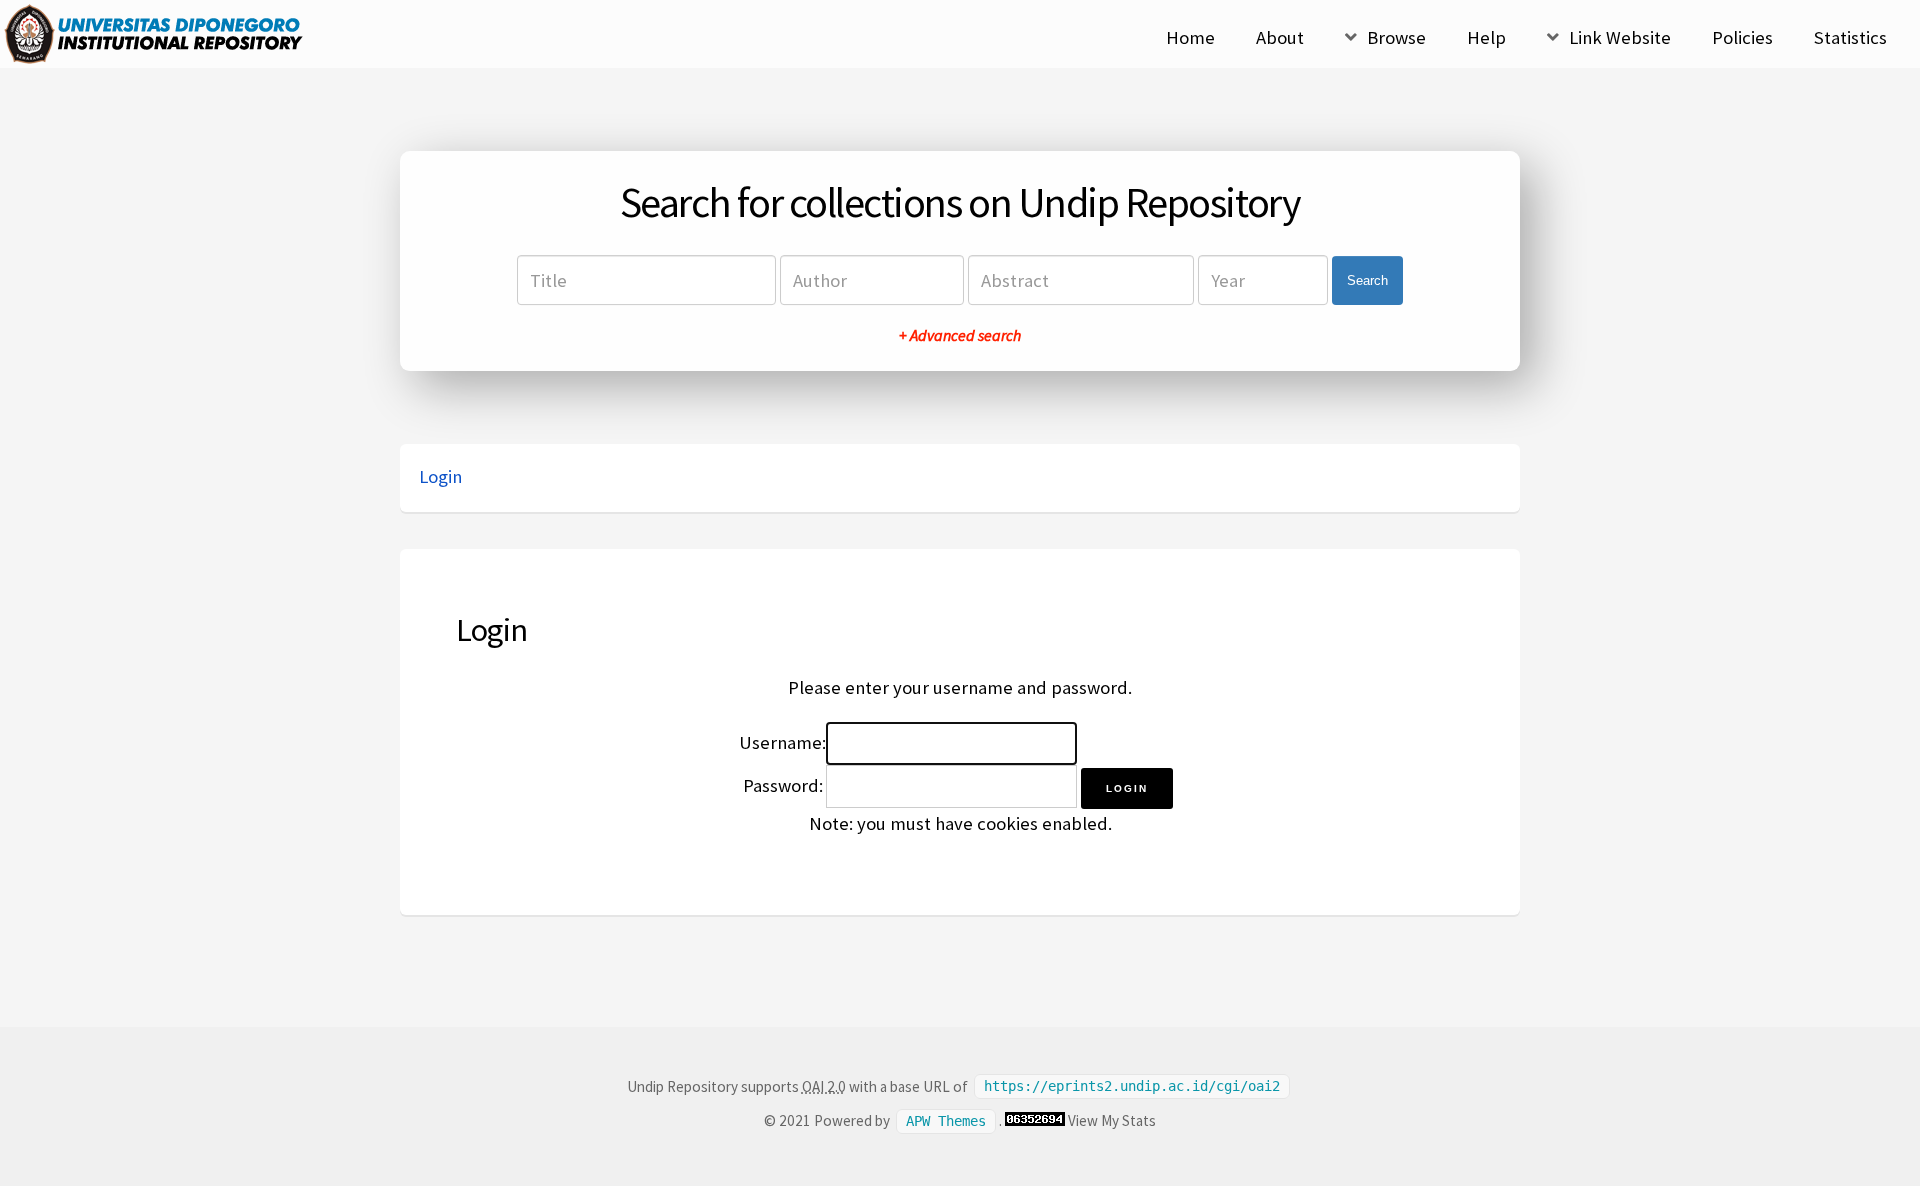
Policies (1742, 37)
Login (440, 476)
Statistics (1850, 37)
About (1280, 37)
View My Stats (1112, 1120)
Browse (1396, 37)
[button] (1127, 788)
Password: (783, 785)
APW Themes (946, 1121)
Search (1367, 280)
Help (1486, 37)
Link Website (1620, 37)
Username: (782, 742)
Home (1190, 37)
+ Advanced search (960, 335)
